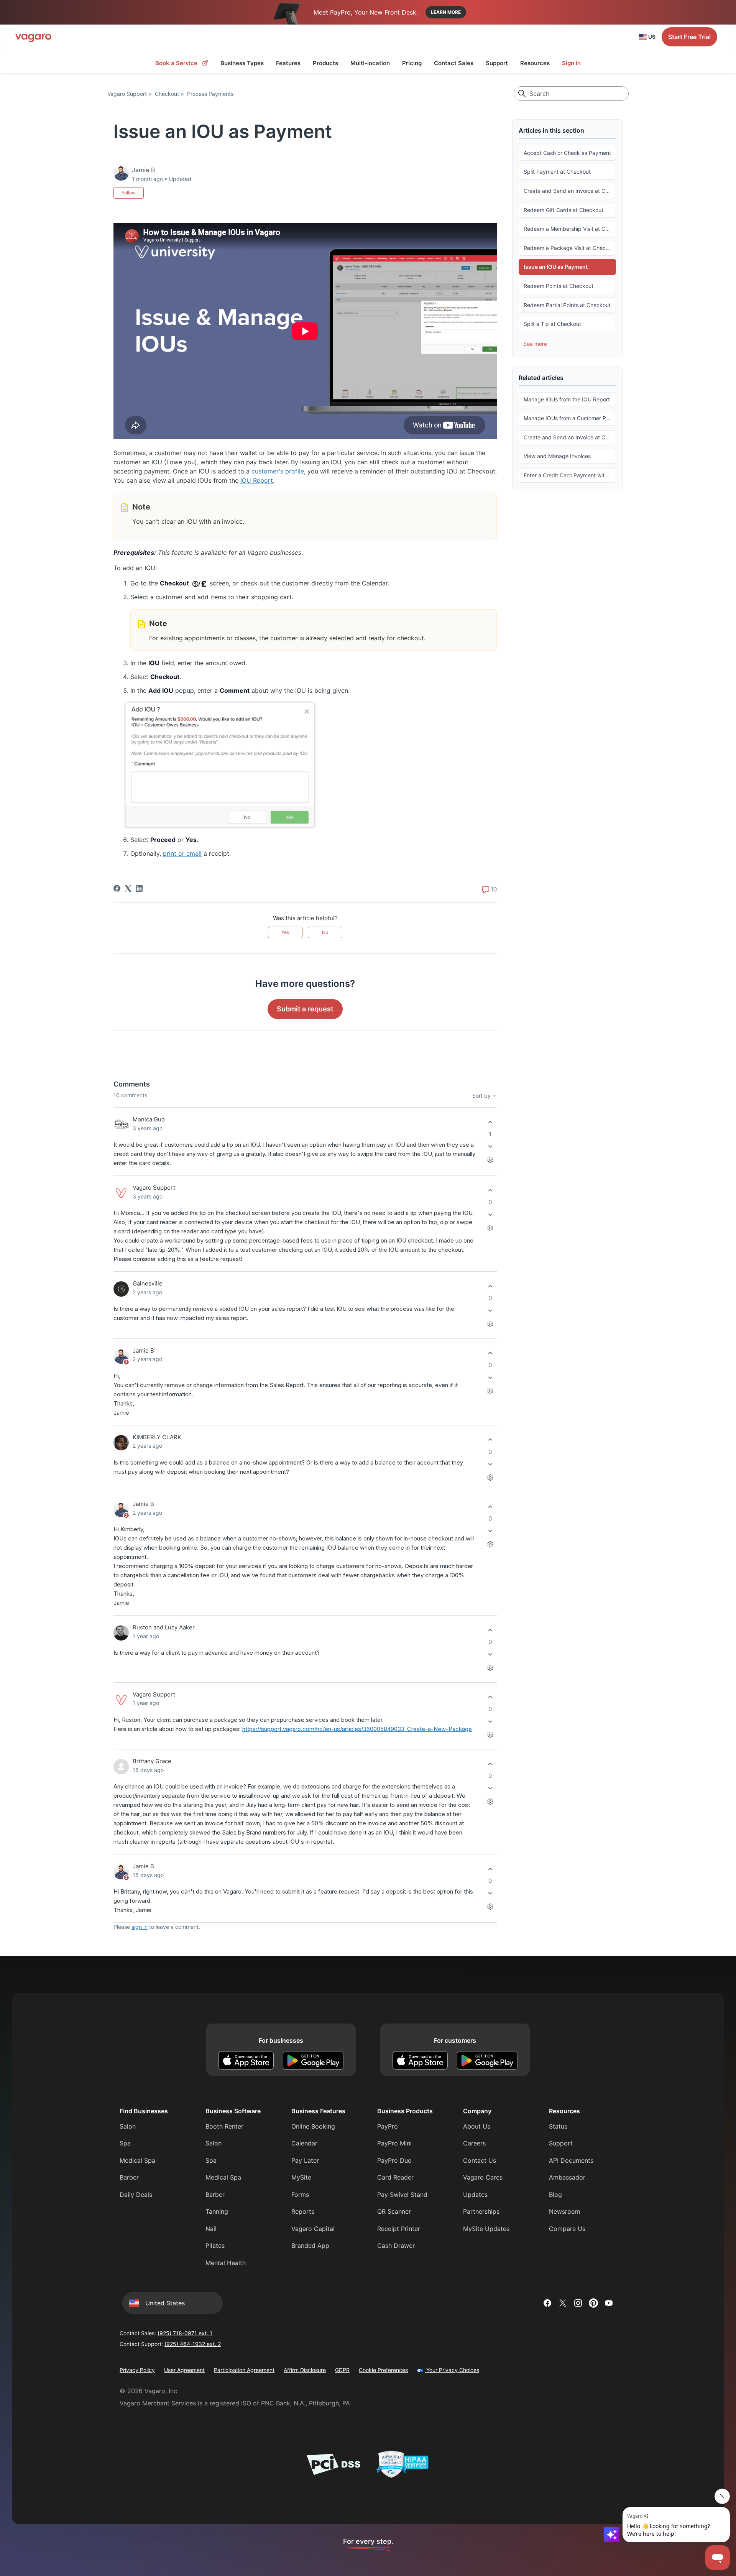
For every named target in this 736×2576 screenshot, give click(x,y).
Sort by (482, 1096)
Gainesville (148, 1283)
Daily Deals (136, 2195)
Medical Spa (137, 2160)
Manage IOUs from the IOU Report (567, 399)
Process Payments (210, 94)
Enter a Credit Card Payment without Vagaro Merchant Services (570, 475)
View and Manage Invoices (557, 456)
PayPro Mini (394, 2143)
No (325, 932)
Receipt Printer (399, 2229)
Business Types (242, 63)
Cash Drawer (396, 2246)
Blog (555, 2195)
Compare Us (567, 2229)
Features (288, 63)
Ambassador (567, 2177)
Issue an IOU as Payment (556, 267)
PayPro (388, 2126)
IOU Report (257, 480)
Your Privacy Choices (452, 2370)
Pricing (412, 63)
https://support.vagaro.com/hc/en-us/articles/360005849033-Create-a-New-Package (357, 1729)
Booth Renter (224, 2126)
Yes (285, 932)
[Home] (33, 37)
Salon (128, 2126)
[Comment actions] (490, 1160)
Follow (129, 193)
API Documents (571, 2160)
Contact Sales (454, 63)
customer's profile (278, 471)
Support (497, 63)
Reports (303, 2211)
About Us (477, 2126)
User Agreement (184, 2370)
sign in (140, 1927)
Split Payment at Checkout (557, 172)
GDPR (342, 2370)
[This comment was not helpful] (490, 1147)
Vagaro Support (127, 94)
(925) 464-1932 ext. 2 (193, 2344)
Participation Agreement (244, 2370)
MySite (301, 2177)
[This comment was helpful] (490, 1122)
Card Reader (395, 2177)
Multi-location (370, 63)
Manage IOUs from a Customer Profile (570, 418)
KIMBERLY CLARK (157, 1437)
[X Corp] (128, 888)
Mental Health (226, 2263)
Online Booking (313, 2126)
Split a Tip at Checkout (552, 324)
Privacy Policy (137, 2370)
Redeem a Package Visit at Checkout (570, 248)
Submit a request (305, 1009)
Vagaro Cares (483, 2177)
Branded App (310, 2246)
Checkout (167, 94)
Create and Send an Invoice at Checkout (570, 191)
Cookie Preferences (383, 2370)
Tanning (217, 2211)
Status (558, 2126)
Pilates (215, 2246)
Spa (125, 2143)
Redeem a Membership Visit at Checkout (570, 229)
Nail (211, 2229)
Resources (535, 63)
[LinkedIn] (139, 888)
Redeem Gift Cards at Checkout (563, 210)
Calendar (304, 2143)
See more (535, 344)
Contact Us (480, 2160)
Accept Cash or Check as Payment (567, 153)
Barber (129, 2177)
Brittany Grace (152, 1761)
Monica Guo (149, 1119)
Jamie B (143, 1350)
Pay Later (305, 2160)
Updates (475, 2195)
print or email (182, 853)
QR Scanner (394, 2211)
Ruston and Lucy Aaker (164, 1627)
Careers (474, 2143)
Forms (300, 2195)
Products (325, 63)
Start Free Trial (689, 37)
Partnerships (481, 2211)
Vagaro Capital (313, 2229)
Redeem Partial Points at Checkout (567, 305)
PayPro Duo (394, 2160)
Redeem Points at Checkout (559, 286)
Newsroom (565, 2211)
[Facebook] (117, 888)
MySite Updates (486, 2229)
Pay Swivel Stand (402, 2195)
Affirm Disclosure (305, 2370)
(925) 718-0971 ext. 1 (185, 2333)
